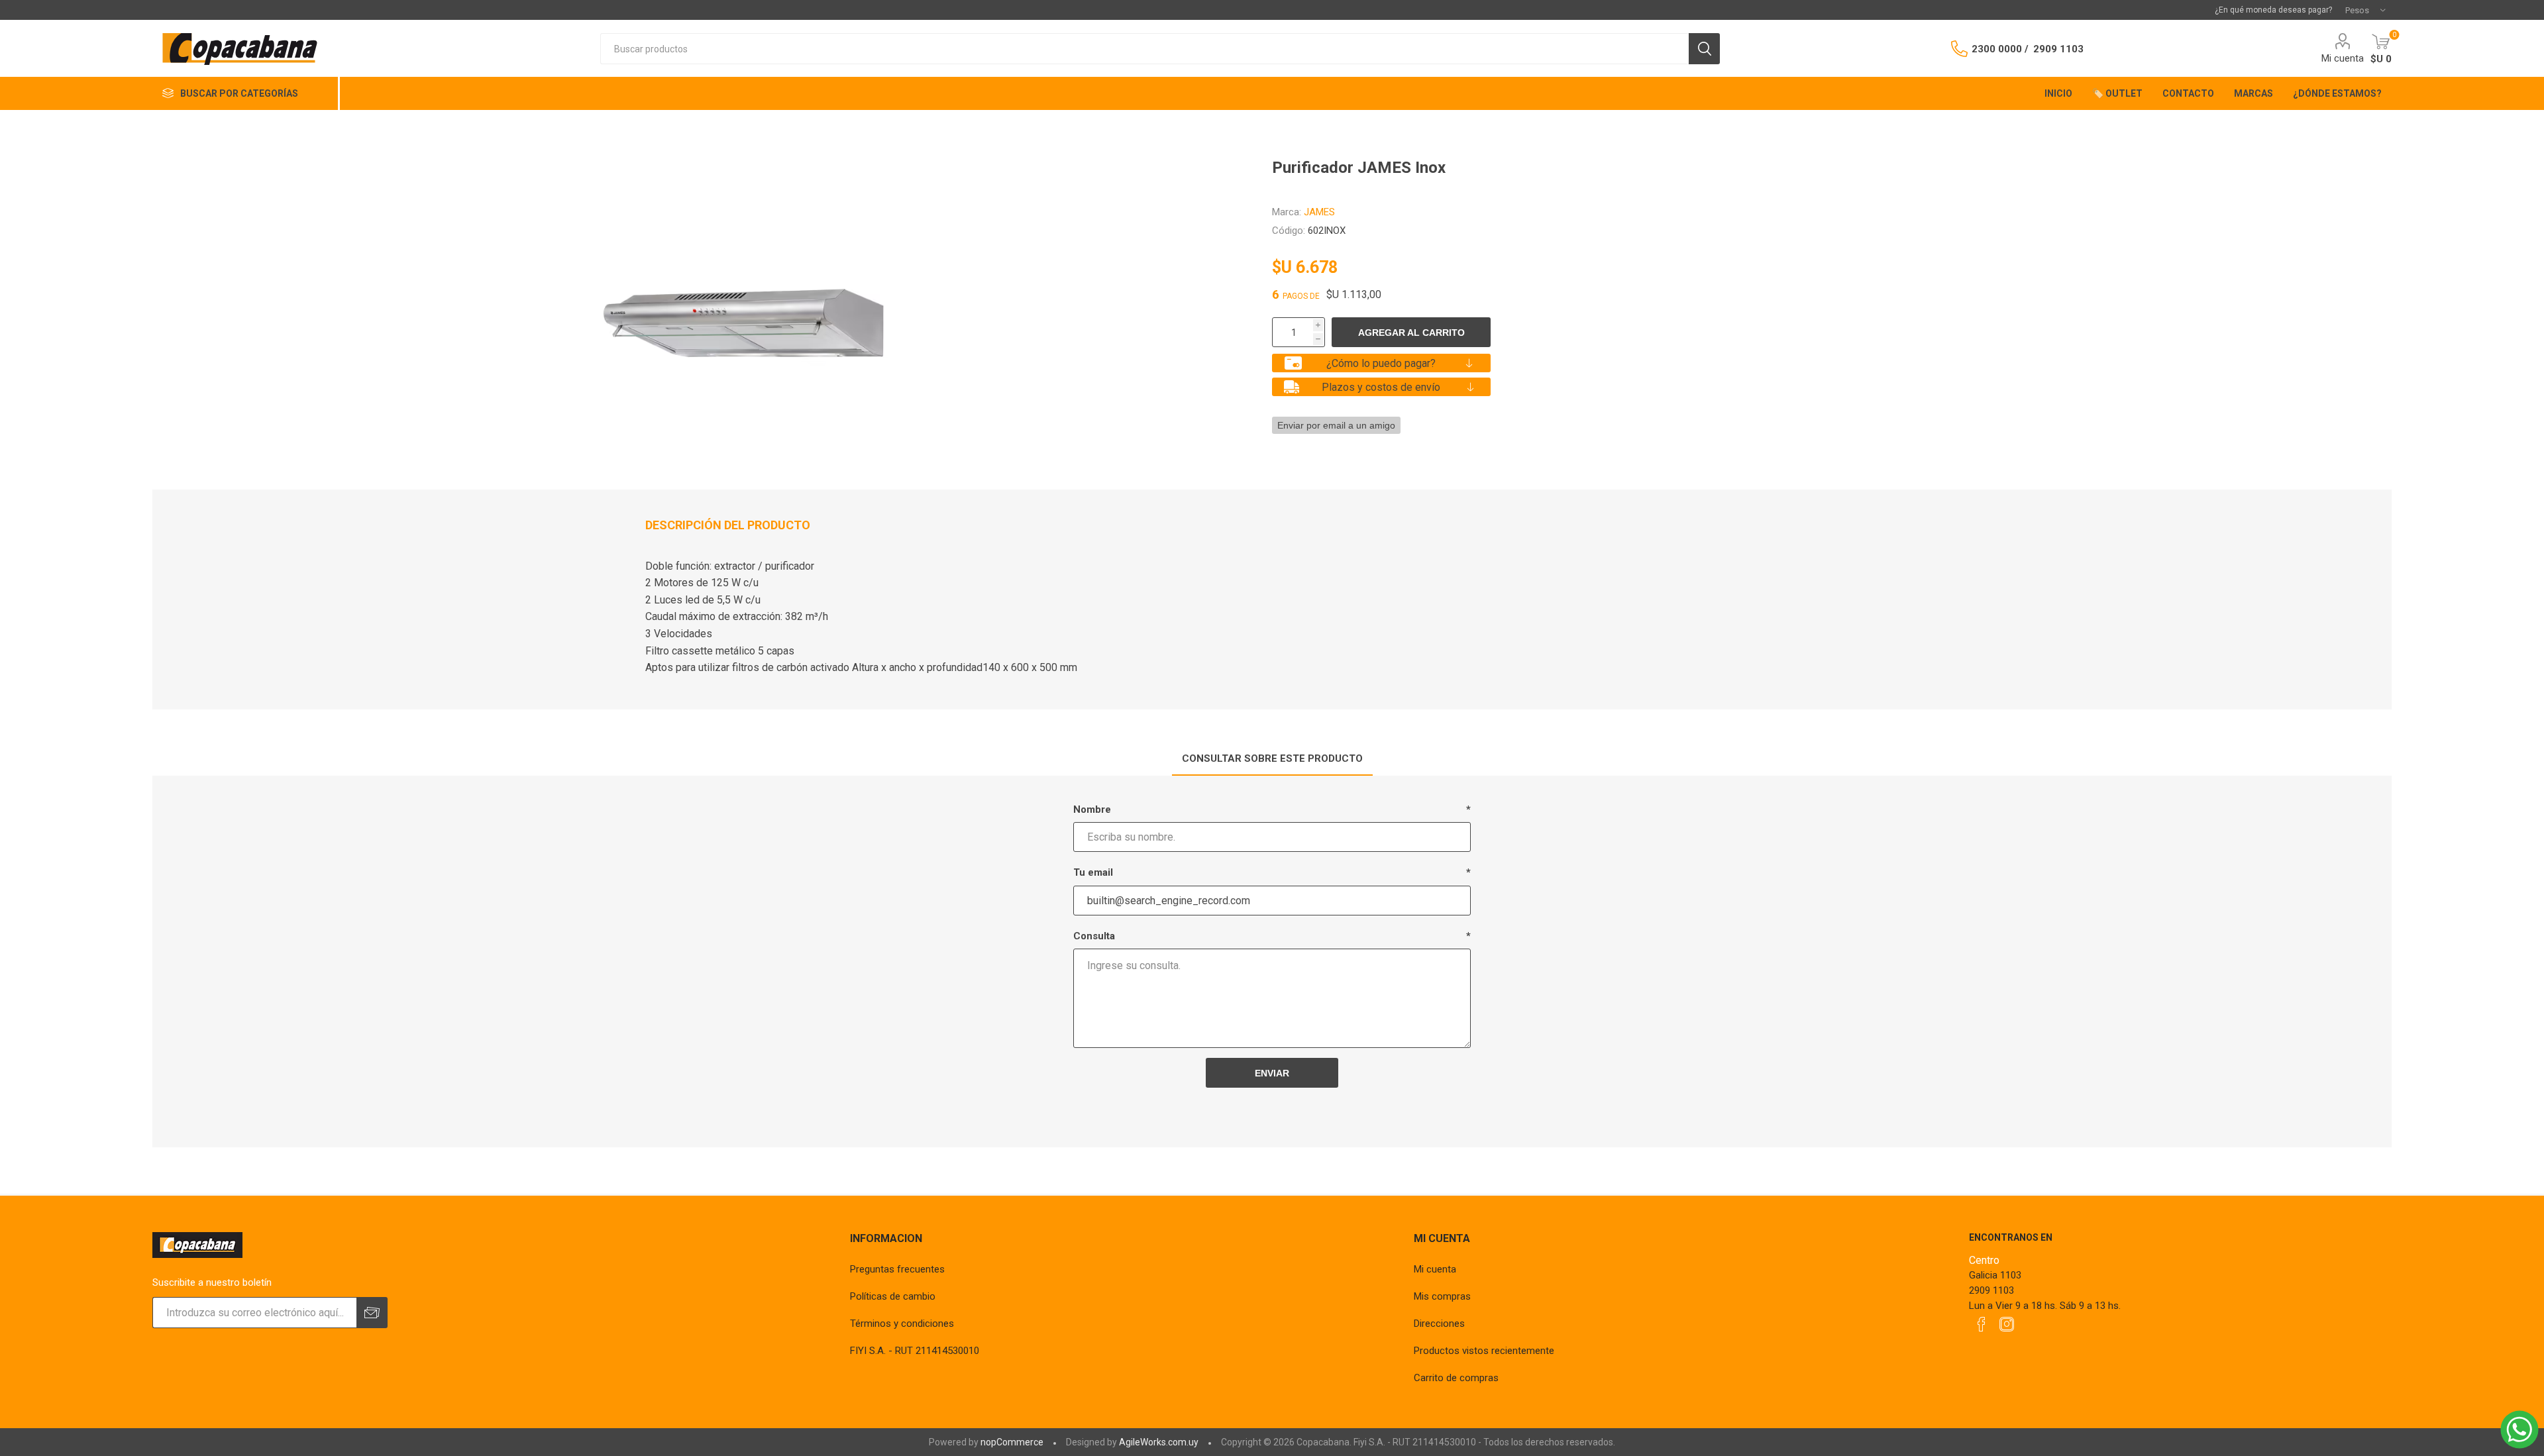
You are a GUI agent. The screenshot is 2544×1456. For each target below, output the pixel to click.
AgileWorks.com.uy (1159, 1442)
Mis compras (1442, 1296)
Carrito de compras (1456, 1378)
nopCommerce (1012, 1442)
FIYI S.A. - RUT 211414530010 (915, 1351)
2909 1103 (2058, 49)
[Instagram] (2007, 1324)
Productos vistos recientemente (1484, 1351)
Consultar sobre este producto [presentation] (1272, 758)
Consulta (1094, 936)
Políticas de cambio (893, 1296)
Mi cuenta (2343, 58)
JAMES (1319, 212)
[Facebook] (1982, 1324)
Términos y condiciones (902, 1324)
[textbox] (1144, 49)
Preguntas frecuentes (897, 1269)
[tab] (1272, 759)
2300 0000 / (2000, 49)
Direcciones (1439, 1324)
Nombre (1092, 809)
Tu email (1093, 872)
